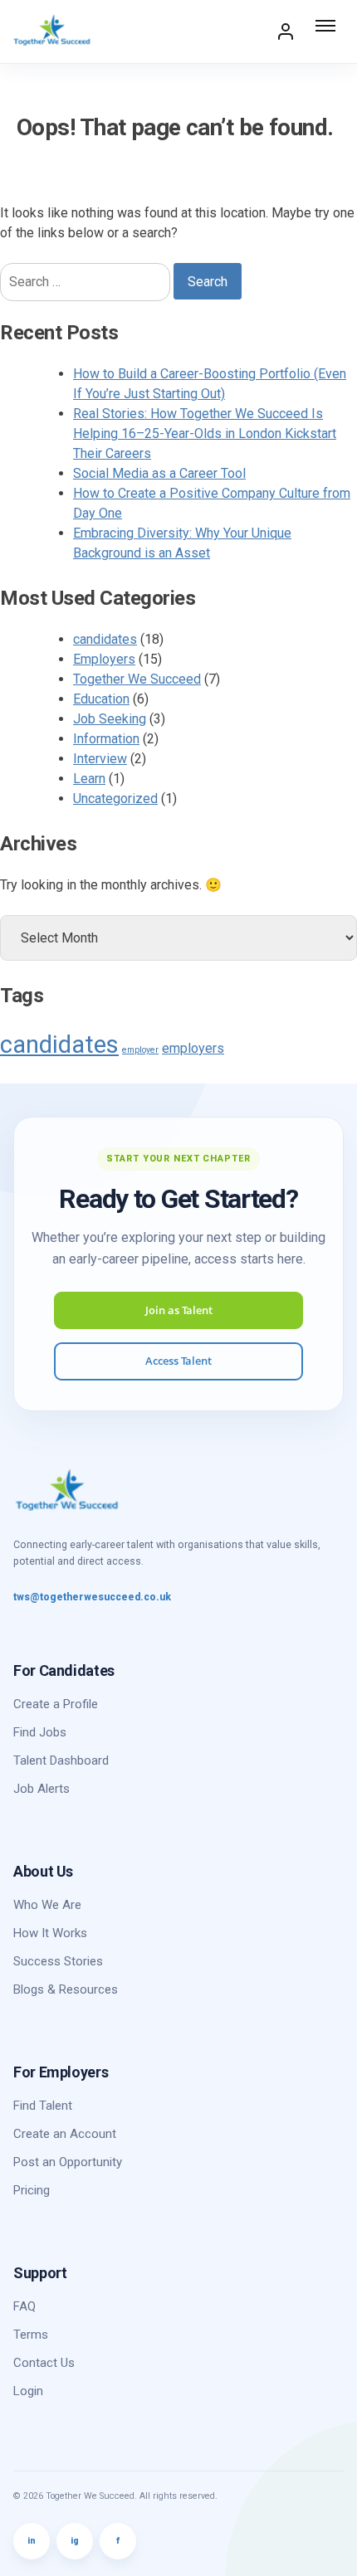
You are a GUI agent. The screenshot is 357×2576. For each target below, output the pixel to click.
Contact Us (44, 2363)
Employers (104, 659)
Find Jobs (40, 1732)
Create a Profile (56, 1704)
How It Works (50, 1933)
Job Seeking (110, 719)
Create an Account (65, 2134)
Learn (89, 779)
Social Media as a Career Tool (159, 473)
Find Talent (43, 2106)
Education (101, 699)
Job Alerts (42, 1789)
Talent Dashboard (61, 1760)
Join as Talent (179, 1310)
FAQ (24, 2306)
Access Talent (178, 1361)
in (32, 2541)
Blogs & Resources (66, 1989)
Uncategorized (115, 799)
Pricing (32, 2190)
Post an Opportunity (68, 2162)
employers (193, 1048)
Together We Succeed (137, 679)
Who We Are (47, 1905)
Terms (31, 2335)
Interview (100, 759)
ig (75, 2541)
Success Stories (58, 1961)
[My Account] (286, 32)
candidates (105, 639)
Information (106, 739)
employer (140, 1050)
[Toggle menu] (327, 32)
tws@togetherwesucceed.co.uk (92, 1597)
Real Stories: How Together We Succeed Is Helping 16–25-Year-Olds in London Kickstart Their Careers (205, 433)
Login (28, 2391)
